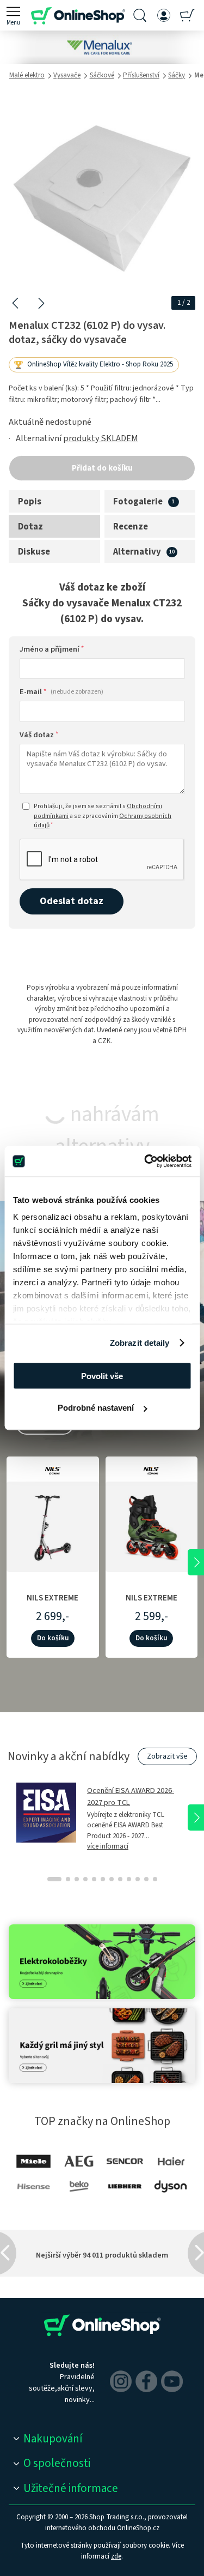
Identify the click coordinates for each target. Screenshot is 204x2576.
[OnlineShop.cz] (78, 15)
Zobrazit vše (167, 1756)
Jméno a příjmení (52, 649)
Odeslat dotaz (72, 901)
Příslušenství (141, 75)
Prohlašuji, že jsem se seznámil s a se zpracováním (103, 816)
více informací (108, 1846)
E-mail (61, 692)
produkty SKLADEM (101, 438)
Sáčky (177, 75)
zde (116, 2556)
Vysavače (67, 75)
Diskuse (34, 552)
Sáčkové (102, 75)
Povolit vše (102, 1376)
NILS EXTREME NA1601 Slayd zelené (152, 1603)
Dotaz (30, 527)
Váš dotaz (39, 735)
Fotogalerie (138, 502)
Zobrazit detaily (140, 1343)
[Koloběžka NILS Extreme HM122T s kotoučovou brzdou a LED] (53, 1525)
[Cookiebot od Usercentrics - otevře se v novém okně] (145, 1161)
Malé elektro (27, 75)
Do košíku (53, 1638)
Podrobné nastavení (96, 1408)
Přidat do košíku (102, 468)
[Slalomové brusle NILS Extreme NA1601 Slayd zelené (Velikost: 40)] (152, 1525)
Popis (30, 502)
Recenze (131, 527)
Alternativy (137, 552)
